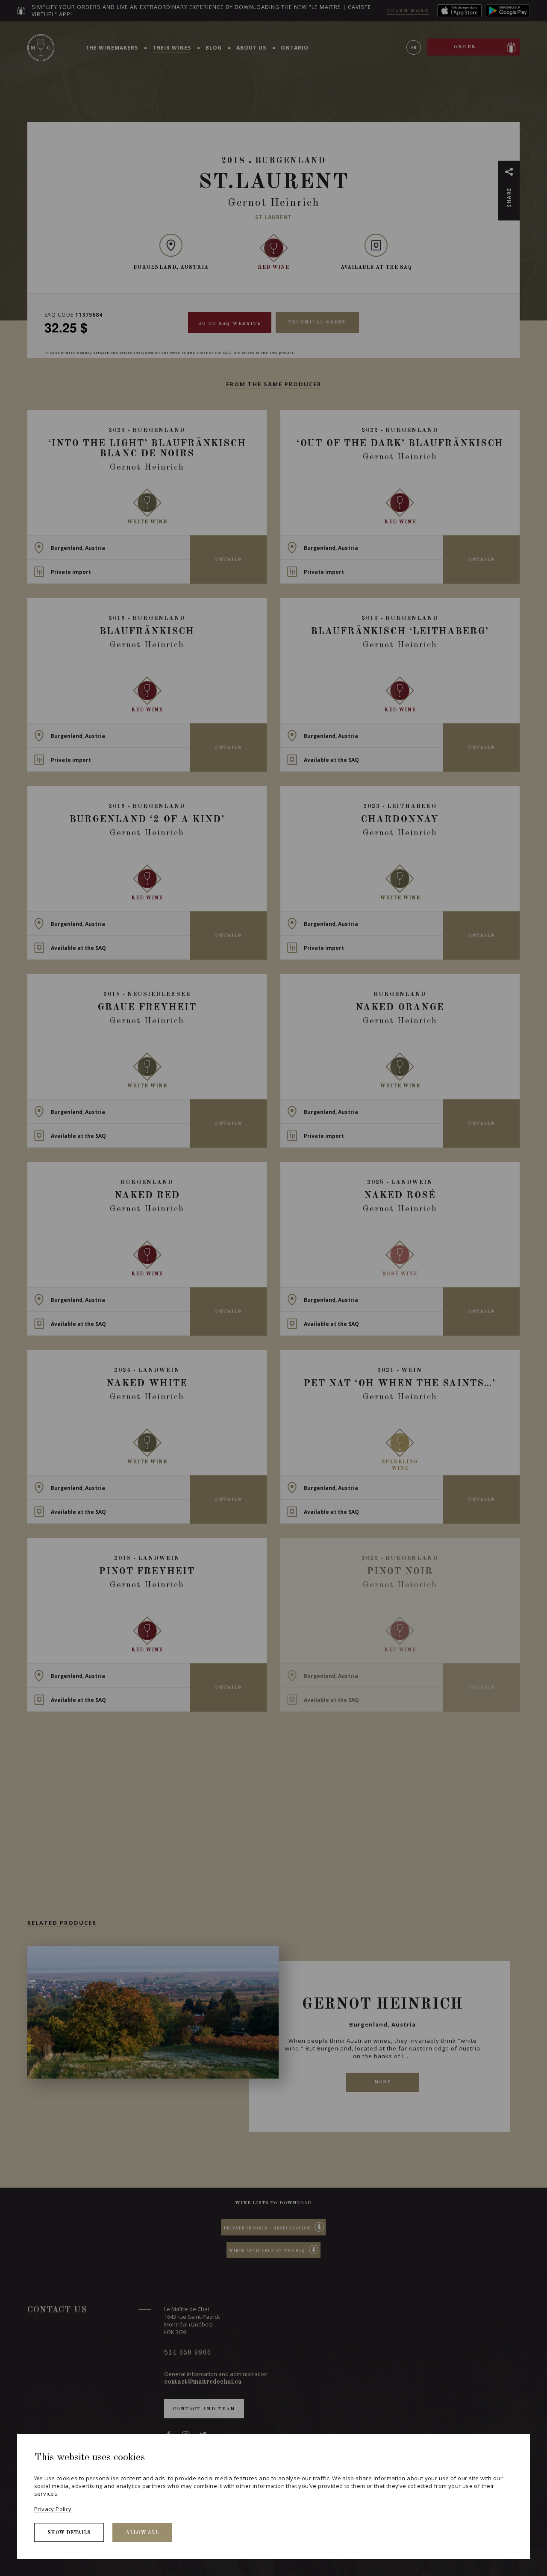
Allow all (142, 2533)
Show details (69, 2533)
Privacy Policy (53, 2509)
